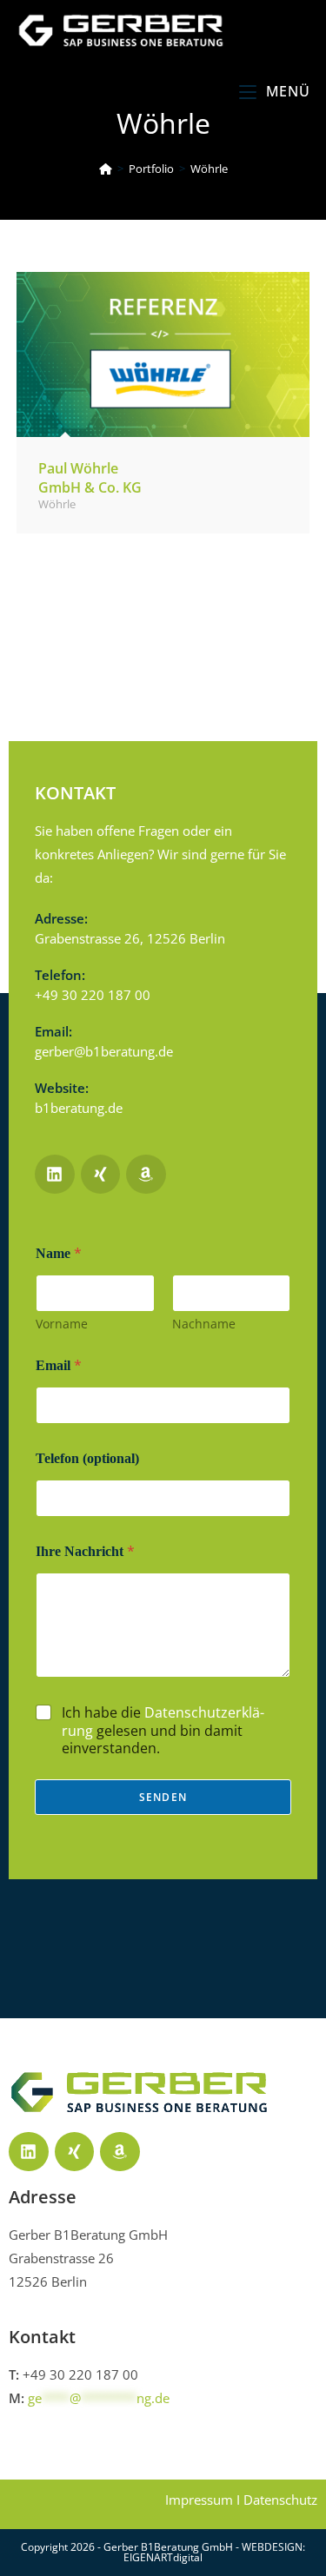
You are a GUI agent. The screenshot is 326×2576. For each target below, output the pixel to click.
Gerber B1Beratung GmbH (170, 2547)
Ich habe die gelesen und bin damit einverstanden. (163, 1731)
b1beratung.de (79, 1108)
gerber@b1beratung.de (104, 1051)
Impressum (199, 2500)
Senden (163, 1797)
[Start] (106, 169)
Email (59, 1365)
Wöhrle (209, 169)
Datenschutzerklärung (163, 1722)
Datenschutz (280, 2500)
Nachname (204, 1324)
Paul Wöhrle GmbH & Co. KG (90, 478)
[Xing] (75, 2152)
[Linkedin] (29, 2152)
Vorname (62, 1324)
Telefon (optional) (87, 1458)
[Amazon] (120, 2152)
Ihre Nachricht (85, 1551)
